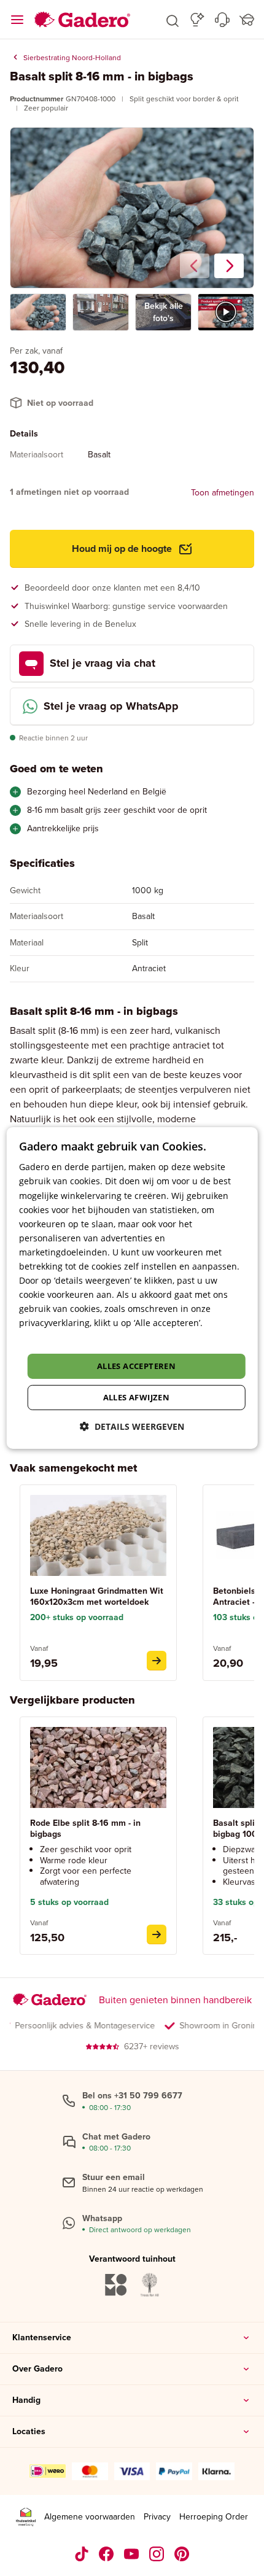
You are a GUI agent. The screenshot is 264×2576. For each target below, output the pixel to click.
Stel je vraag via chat (103, 663)
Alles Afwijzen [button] (137, 1397)
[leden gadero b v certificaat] (26, 2517)
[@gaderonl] (82, 2554)
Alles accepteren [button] (136, 1366)
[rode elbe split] (157, 1934)
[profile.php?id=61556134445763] (107, 2554)
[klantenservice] (222, 20)
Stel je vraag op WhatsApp (111, 706)
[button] (173, 20)
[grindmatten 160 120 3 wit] (157, 1661)
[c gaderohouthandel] (132, 2554)
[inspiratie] (197, 20)
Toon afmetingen (223, 493)
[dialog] (132, 1288)
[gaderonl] (157, 2554)
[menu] (17, 20)
